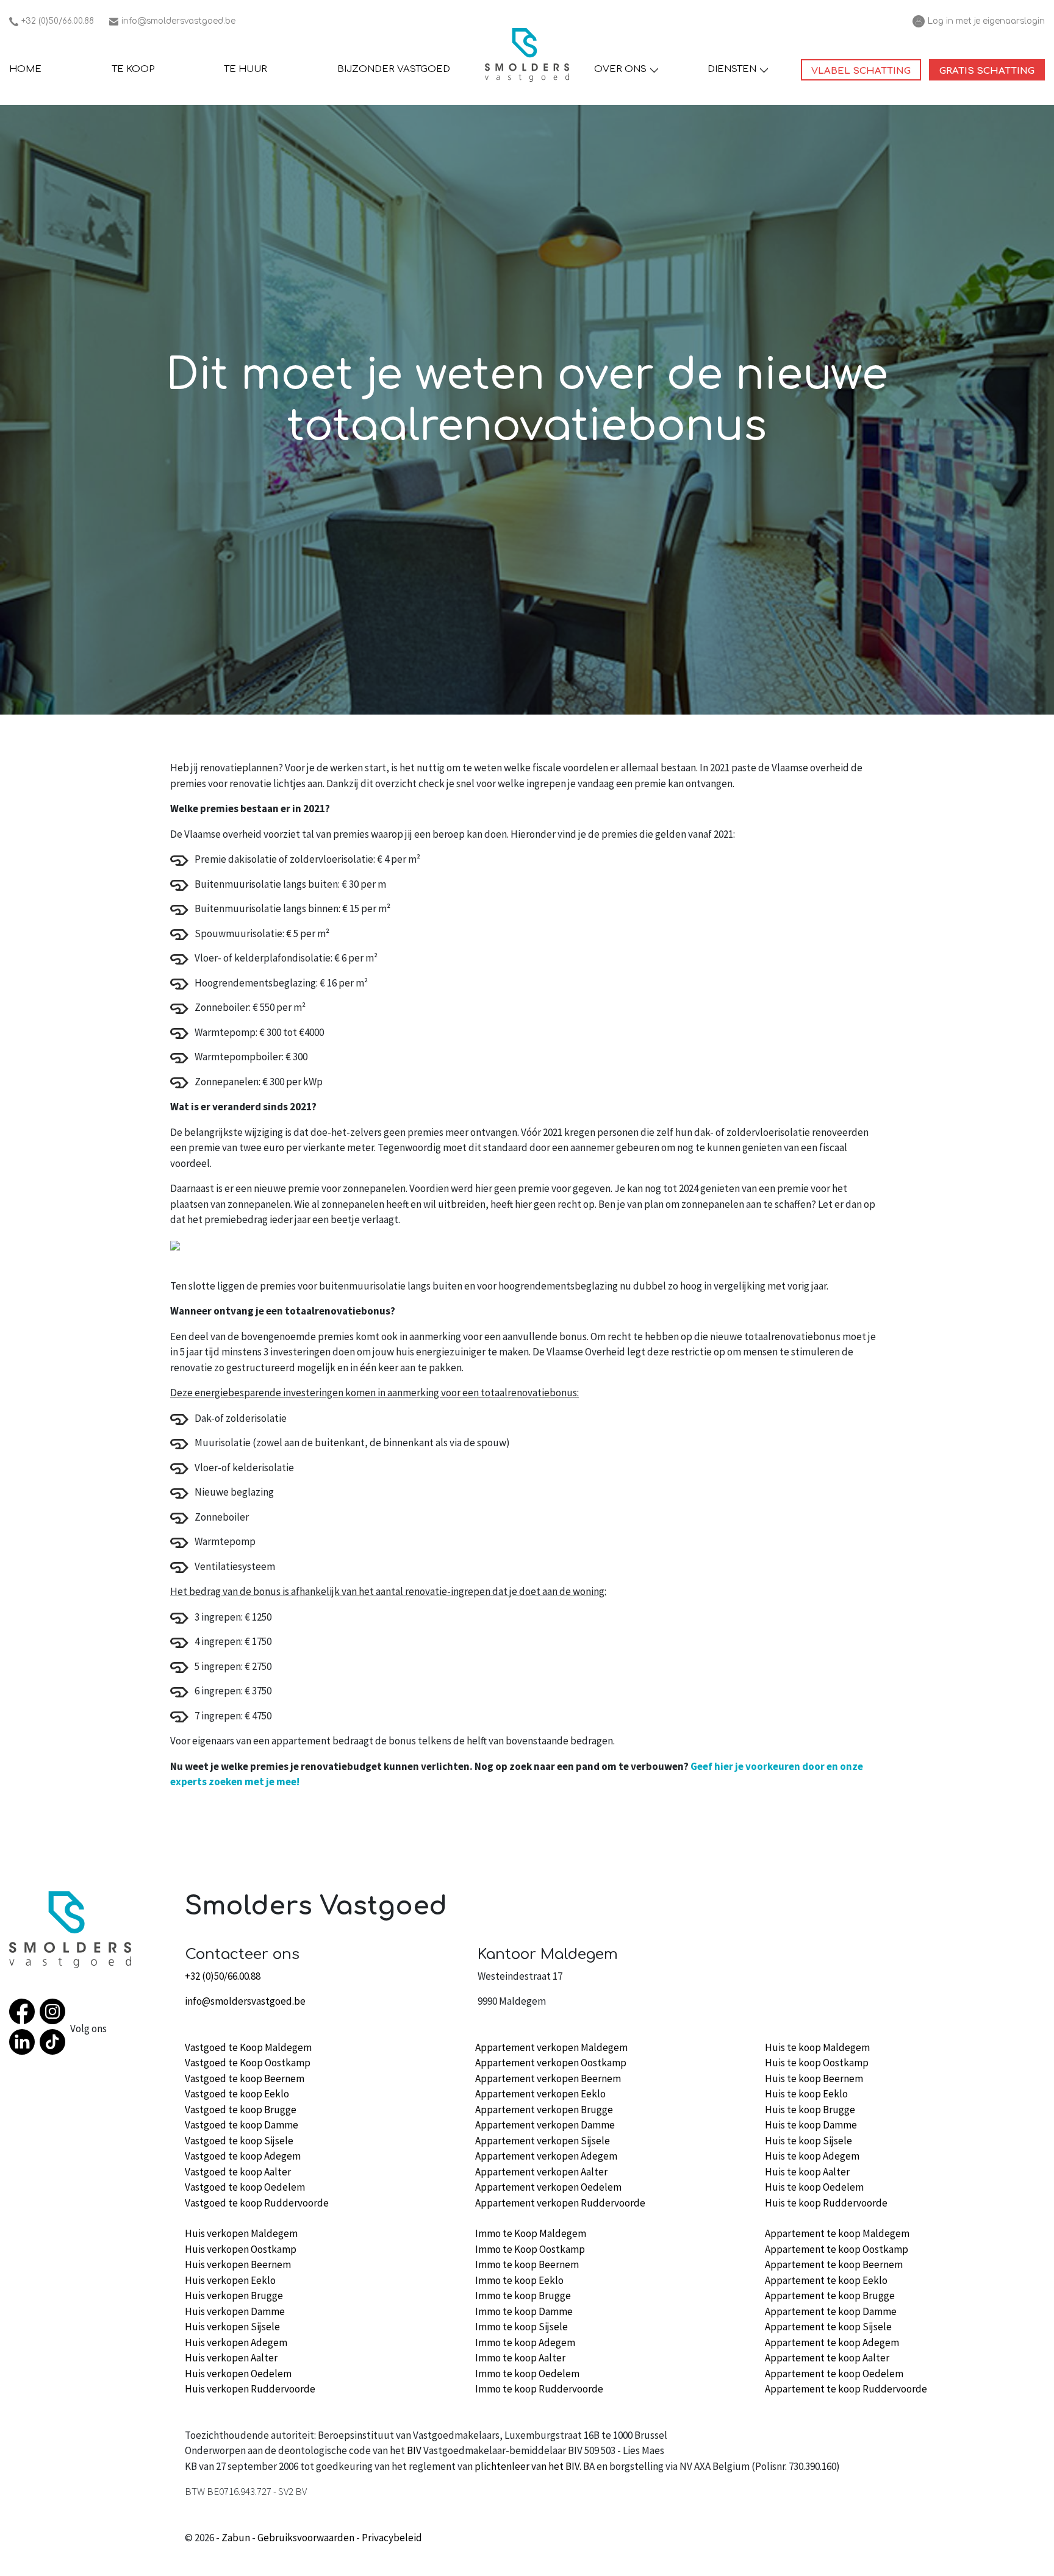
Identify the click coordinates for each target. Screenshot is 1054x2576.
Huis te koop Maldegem (817, 2047)
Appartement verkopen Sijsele (543, 2141)
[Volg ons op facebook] (24, 2014)
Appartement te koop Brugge (830, 2296)
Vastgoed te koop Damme (242, 2125)
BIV (414, 2450)
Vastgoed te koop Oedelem (245, 2187)
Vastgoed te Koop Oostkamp (248, 2063)
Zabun (236, 2538)
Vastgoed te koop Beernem (245, 2078)
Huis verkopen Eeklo (230, 2280)
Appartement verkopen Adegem (546, 2156)
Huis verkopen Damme (235, 2311)
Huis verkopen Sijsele (232, 2327)
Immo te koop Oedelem (527, 2374)
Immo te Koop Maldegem (531, 2233)
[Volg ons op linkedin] (24, 2044)
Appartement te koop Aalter (827, 2358)
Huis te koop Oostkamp (817, 2063)
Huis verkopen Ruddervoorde (250, 2389)
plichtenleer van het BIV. (528, 2466)
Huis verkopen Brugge (234, 2296)
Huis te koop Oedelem (814, 2187)
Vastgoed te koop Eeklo (237, 2094)
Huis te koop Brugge (810, 2110)
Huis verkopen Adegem (236, 2342)
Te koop (133, 69)
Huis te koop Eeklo (806, 2094)
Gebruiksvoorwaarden (306, 2538)
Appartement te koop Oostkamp (837, 2249)
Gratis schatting (992, 71)
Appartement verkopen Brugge (544, 2110)
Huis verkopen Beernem (238, 2264)
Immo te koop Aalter (520, 2358)
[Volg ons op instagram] (55, 2014)
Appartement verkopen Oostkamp (551, 2063)
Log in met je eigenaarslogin (979, 22)
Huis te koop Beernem (814, 2078)
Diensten (732, 69)
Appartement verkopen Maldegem (551, 2047)
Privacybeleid (392, 2538)
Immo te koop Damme (524, 2311)
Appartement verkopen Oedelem (548, 2187)
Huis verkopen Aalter (231, 2358)
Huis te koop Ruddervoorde (826, 2203)
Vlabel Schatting (866, 71)
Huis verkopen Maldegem (241, 2233)
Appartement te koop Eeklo (826, 2280)
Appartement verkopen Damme (545, 2125)
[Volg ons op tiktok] (55, 2044)
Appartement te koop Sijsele (828, 2327)
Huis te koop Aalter (807, 2172)
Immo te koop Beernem (527, 2264)
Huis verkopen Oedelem (238, 2374)
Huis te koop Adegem (812, 2156)
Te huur (246, 69)
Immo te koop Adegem (525, 2342)
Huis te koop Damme (811, 2125)
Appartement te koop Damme (831, 2311)
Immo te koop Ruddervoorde (539, 2389)
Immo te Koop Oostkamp (530, 2249)
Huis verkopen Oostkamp (241, 2249)
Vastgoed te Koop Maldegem (248, 2047)
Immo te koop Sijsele (522, 2327)
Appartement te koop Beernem (834, 2264)
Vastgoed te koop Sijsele (239, 2141)
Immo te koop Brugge (523, 2296)
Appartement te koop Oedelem (834, 2374)
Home (25, 69)
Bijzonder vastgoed (394, 69)
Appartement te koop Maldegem (837, 2233)
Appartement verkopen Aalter (541, 2172)
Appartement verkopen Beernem (548, 2078)
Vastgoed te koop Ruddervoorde (257, 2203)
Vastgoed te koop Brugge (241, 2110)
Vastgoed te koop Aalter (238, 2172)
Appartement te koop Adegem (832, 2342)
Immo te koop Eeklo (519, 2280)
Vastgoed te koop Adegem (243, 2156)
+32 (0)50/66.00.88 (52, 22)
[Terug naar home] (527, 55)
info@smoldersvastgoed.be (172, 22)
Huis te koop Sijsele (808, 2141)
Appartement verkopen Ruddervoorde (560, 2203)
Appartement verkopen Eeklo (540, 2094)
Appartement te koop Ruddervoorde (846, 2389)
